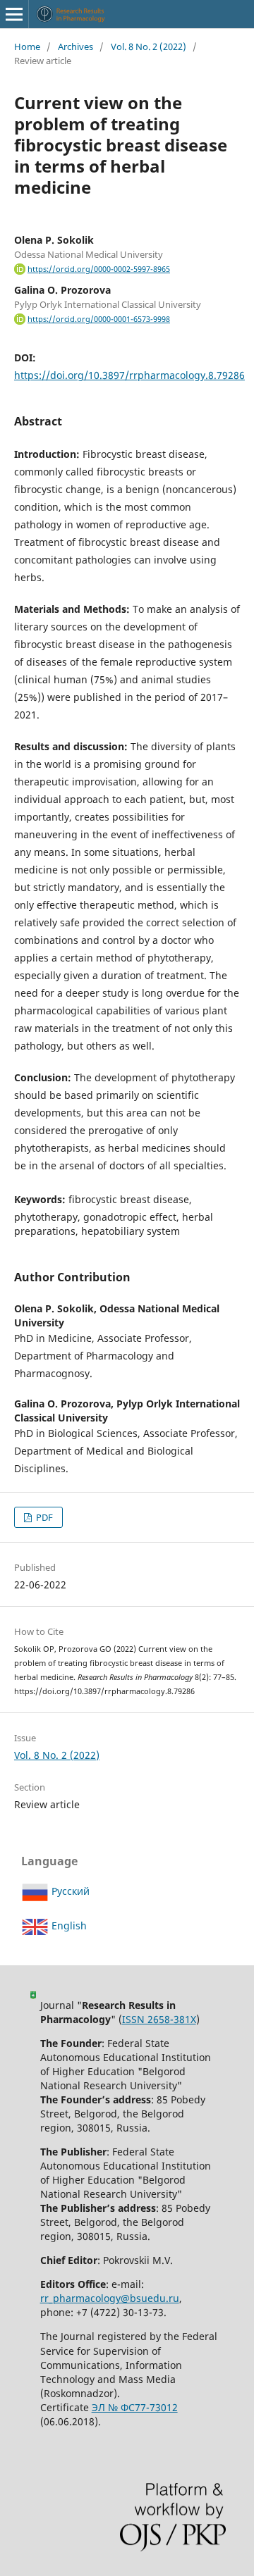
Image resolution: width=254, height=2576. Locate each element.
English (68, 1925)
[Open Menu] (14, 14)
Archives (75, 46)
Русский (69, 1891)
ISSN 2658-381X (159, 2019)
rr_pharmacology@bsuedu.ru (110, 2298)
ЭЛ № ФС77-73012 (135, 2407)
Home (27, 46)
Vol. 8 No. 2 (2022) (149, 46)
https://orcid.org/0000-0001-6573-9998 (99, 319)
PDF (43, 1517)
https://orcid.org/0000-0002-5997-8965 (99, 269)
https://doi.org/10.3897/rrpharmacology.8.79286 (129, 375)
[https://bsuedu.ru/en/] (33, 1995)
